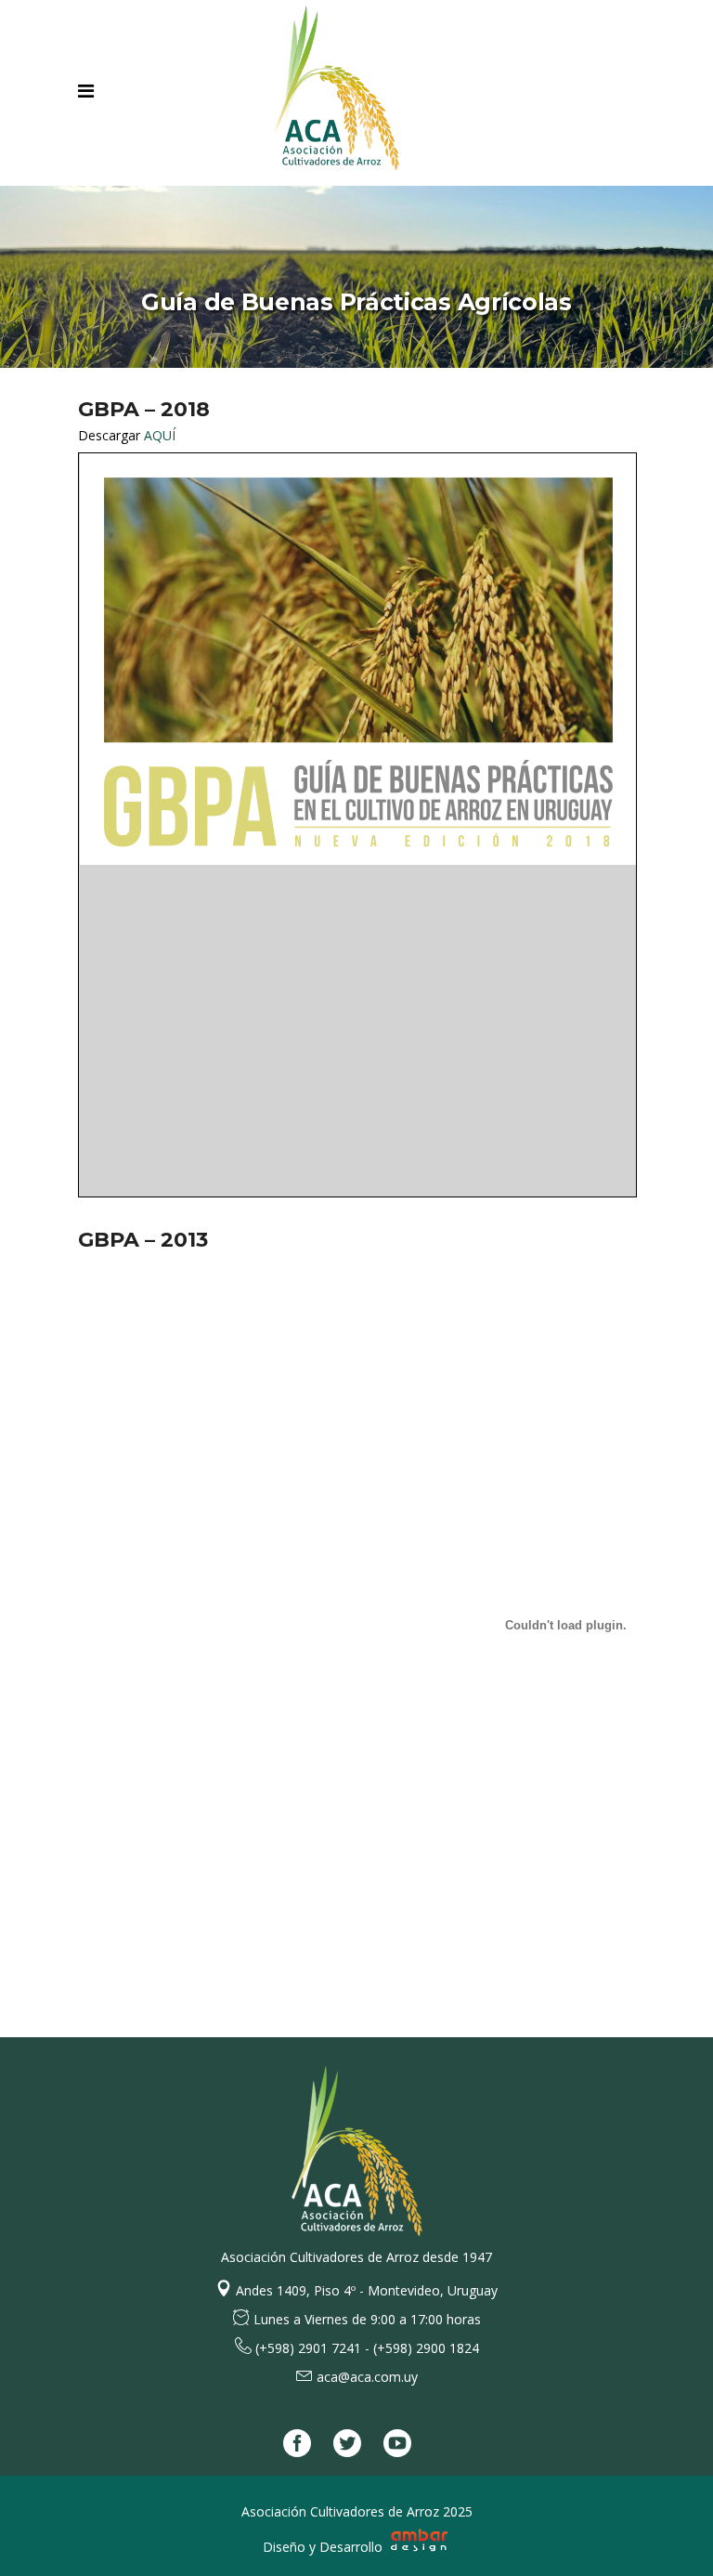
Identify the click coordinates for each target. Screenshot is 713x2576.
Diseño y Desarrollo (324, 2547)
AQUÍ (160, 435)
